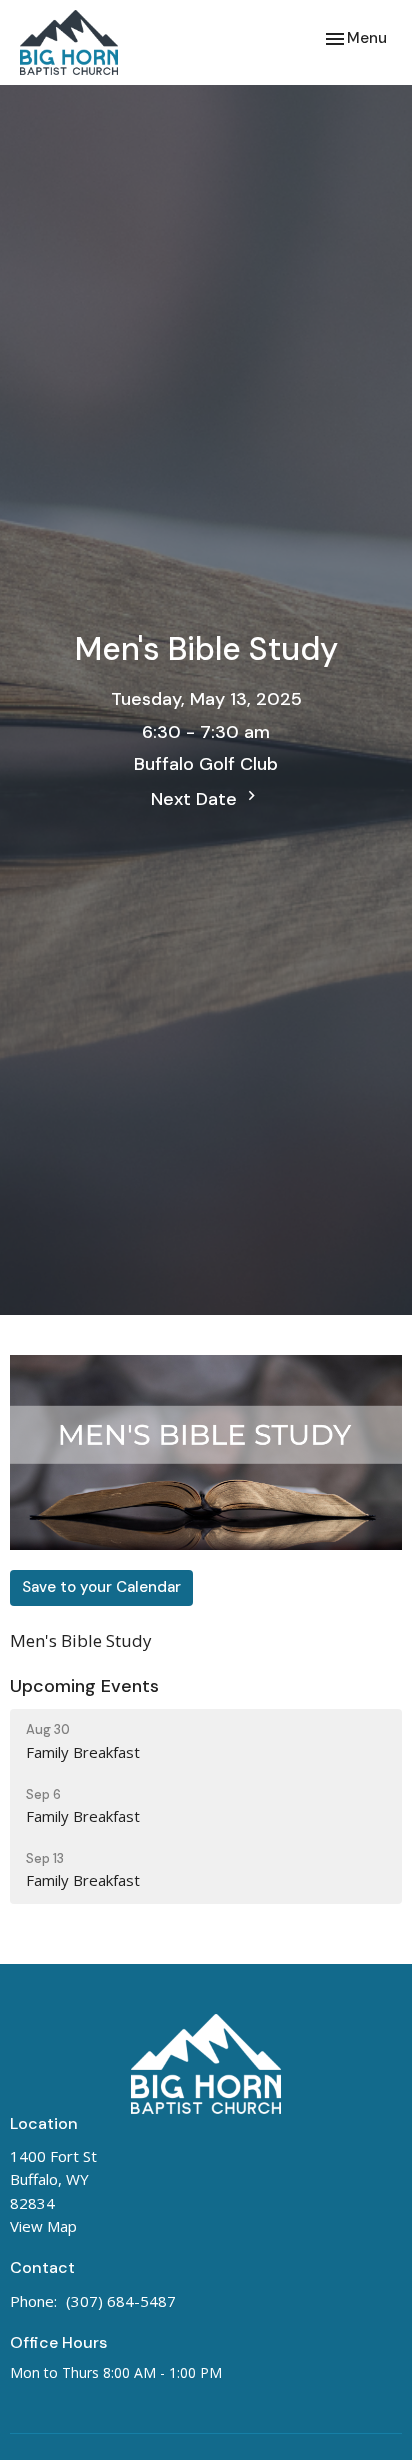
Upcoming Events (84, 1686)
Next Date (196, 799)
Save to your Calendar (101, 1587)
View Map (43, 2226)
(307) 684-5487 (121, 2301)
